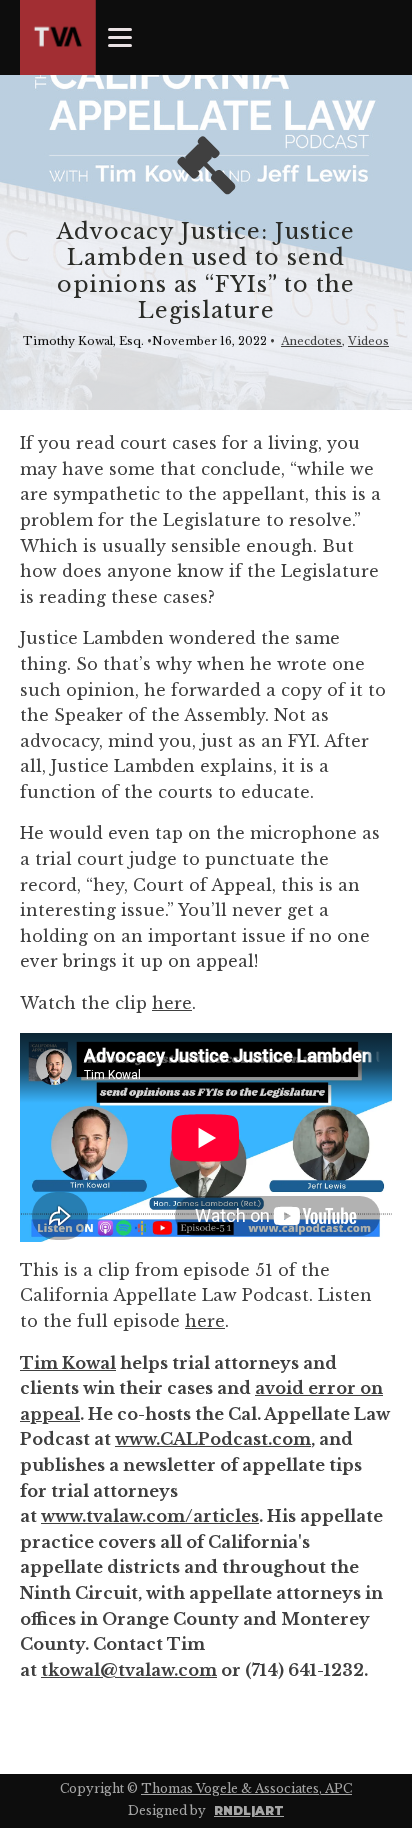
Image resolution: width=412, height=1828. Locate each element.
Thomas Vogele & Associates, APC (246, 1788)
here (172, 1003)
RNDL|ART (249, 1810)
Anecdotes (311, 341)
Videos (368, 341)
